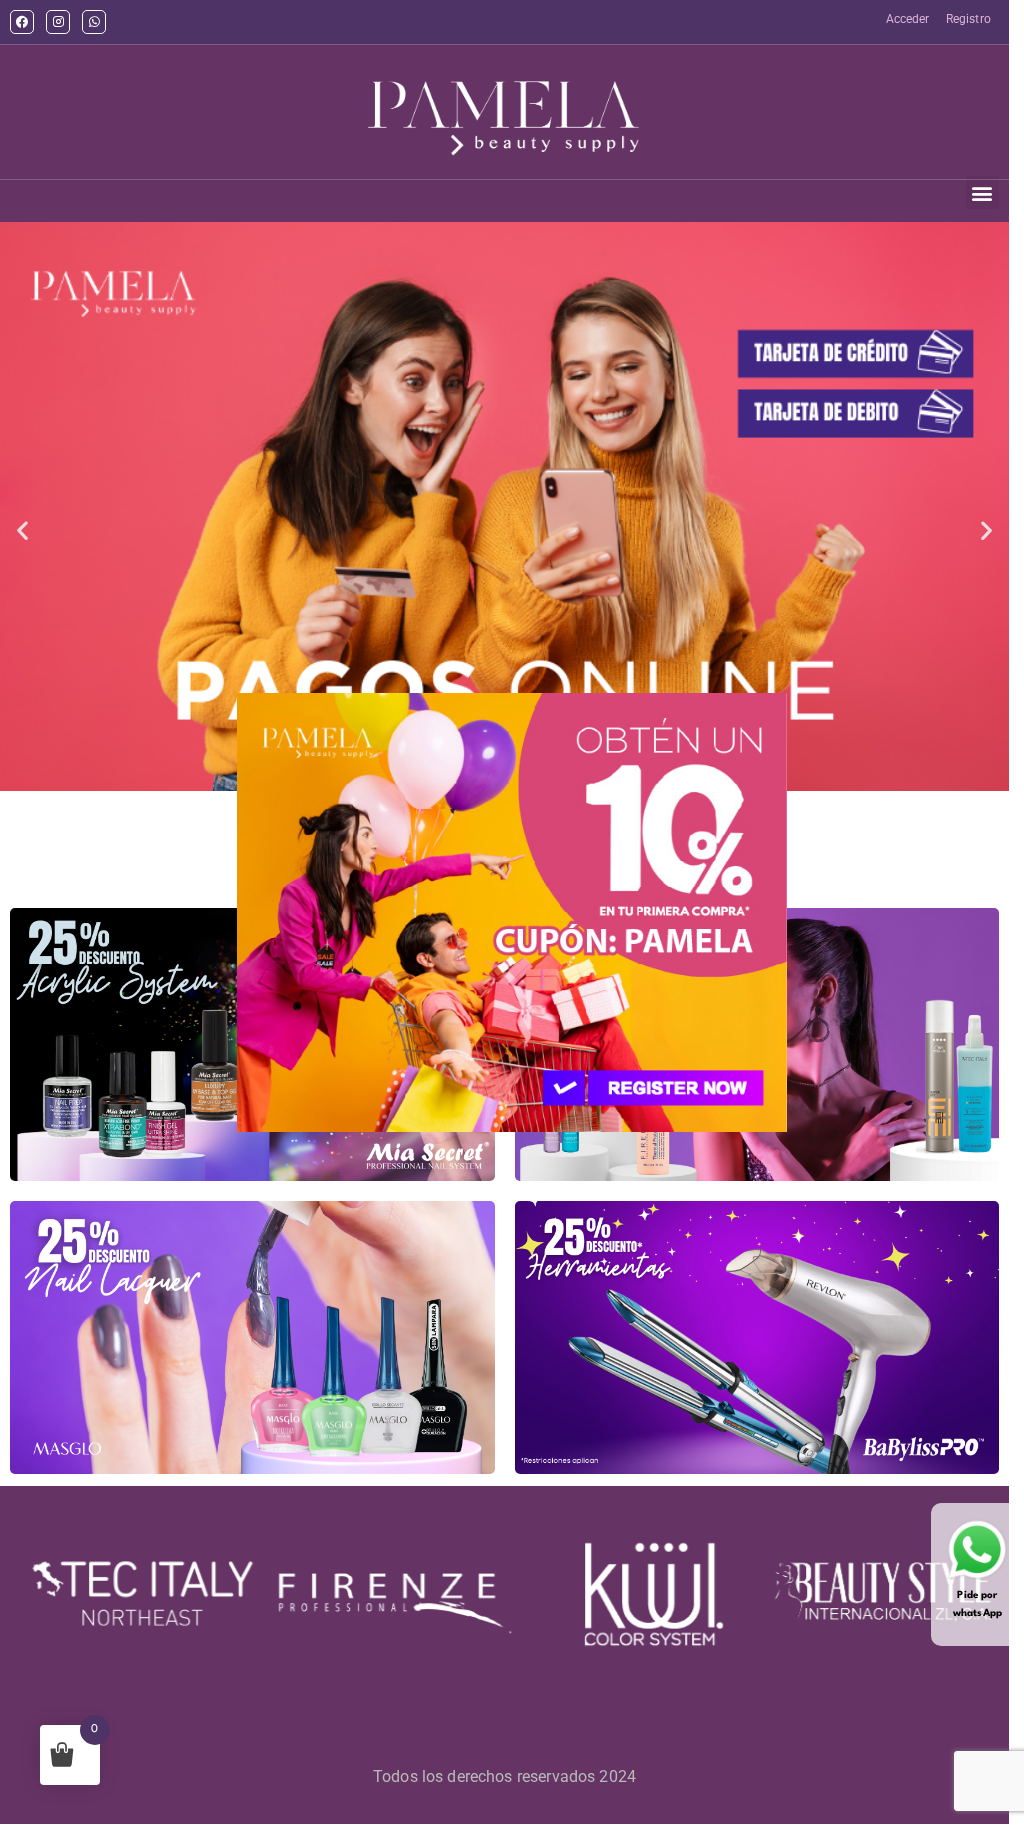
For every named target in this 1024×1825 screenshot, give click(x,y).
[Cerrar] (262, 1146)
